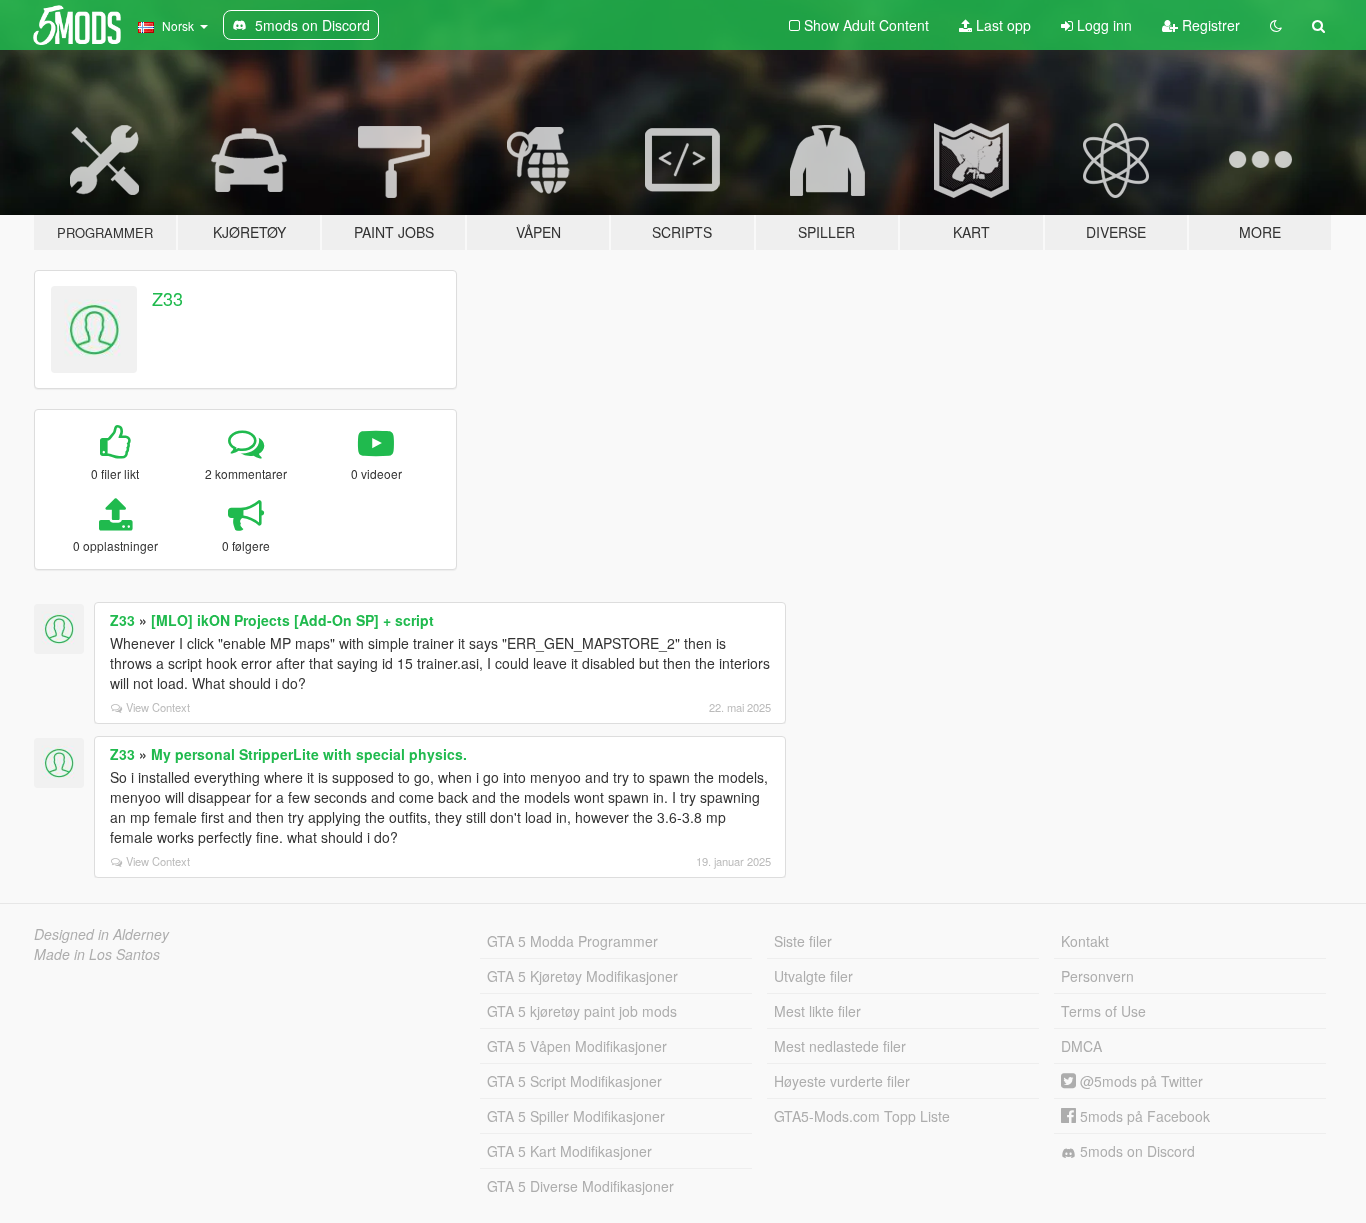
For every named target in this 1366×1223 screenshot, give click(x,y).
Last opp (1001, 25)
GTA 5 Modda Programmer (572, 941)
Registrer (1209, 25)
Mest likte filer (817, 1011)
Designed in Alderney (101, 934)
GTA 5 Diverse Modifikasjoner (580, 1186)
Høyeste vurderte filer (842, 1081)
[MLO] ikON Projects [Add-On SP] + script (292, 620)
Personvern (1097, 976)
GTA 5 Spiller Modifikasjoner (576, 1116)
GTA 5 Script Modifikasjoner (574, 1081)
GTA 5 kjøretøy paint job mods (582, 1011)
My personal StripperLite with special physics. (309, 754)
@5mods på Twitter (1139, 1081)
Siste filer (803, 941)
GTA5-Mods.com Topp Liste (862, 1116)
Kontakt (1085, 941)
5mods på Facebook (1143, 1116)
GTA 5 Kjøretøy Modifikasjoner (582, 976)
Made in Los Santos (97, 954)
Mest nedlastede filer (840, 1046)
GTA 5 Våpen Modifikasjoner (577, 1046)
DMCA (1081, 1046)
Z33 (167, 298)
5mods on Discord (1135, 1151)
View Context (158, 707)
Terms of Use (1103, 1011)
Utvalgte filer (813, 976)
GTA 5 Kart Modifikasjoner (569, 1151)
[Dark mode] (1276, 25)
